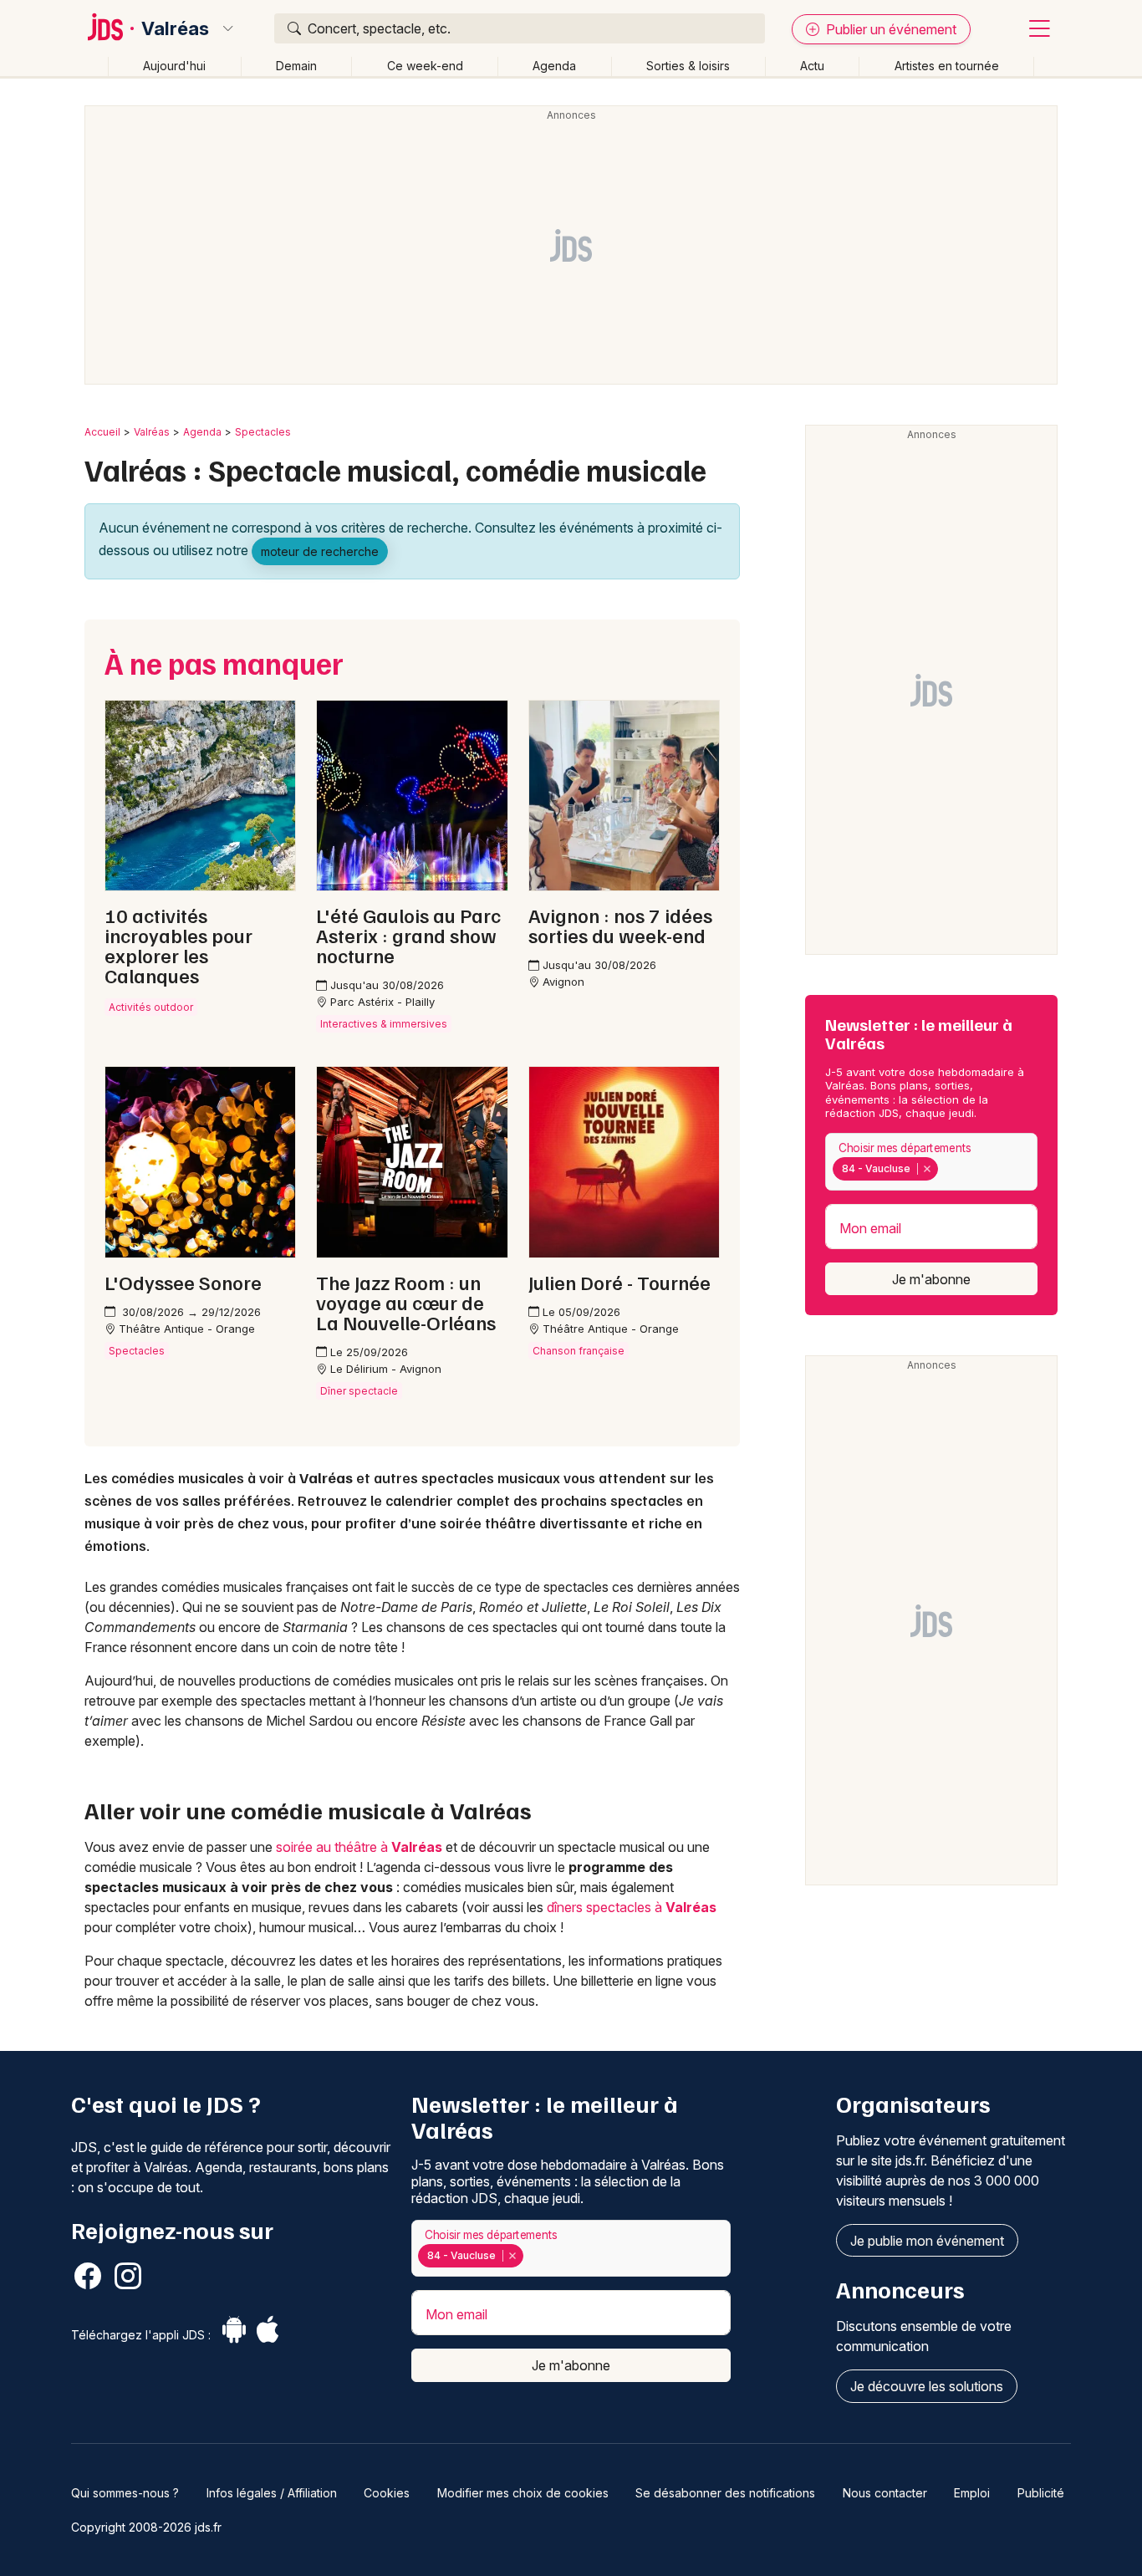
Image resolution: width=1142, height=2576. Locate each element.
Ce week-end (425, 66)
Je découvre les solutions (927, 2386)
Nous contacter (885, 2493)
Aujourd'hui (174, 66)
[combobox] (931, 1162)
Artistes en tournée (947, 66)
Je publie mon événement (927, 2241)
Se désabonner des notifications (725, 2493)
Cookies (387, 2493)
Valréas (175, 28)
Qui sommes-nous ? (125, 2493)
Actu (812, 66)
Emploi (972, 2493)
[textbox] (945, 1169)
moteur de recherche (320, 551)
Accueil (102, 432)
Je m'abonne (931, 1279)
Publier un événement (890, 29)
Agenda (554, 66)
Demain (296, 66)
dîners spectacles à (632, 1907)
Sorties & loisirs (688, 66)
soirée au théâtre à (359, 1847)
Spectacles (263, 432)
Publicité (1041, 2493)
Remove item (927, 1169)
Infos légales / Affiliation (272, 2493)
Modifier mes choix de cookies (523, 2493)
